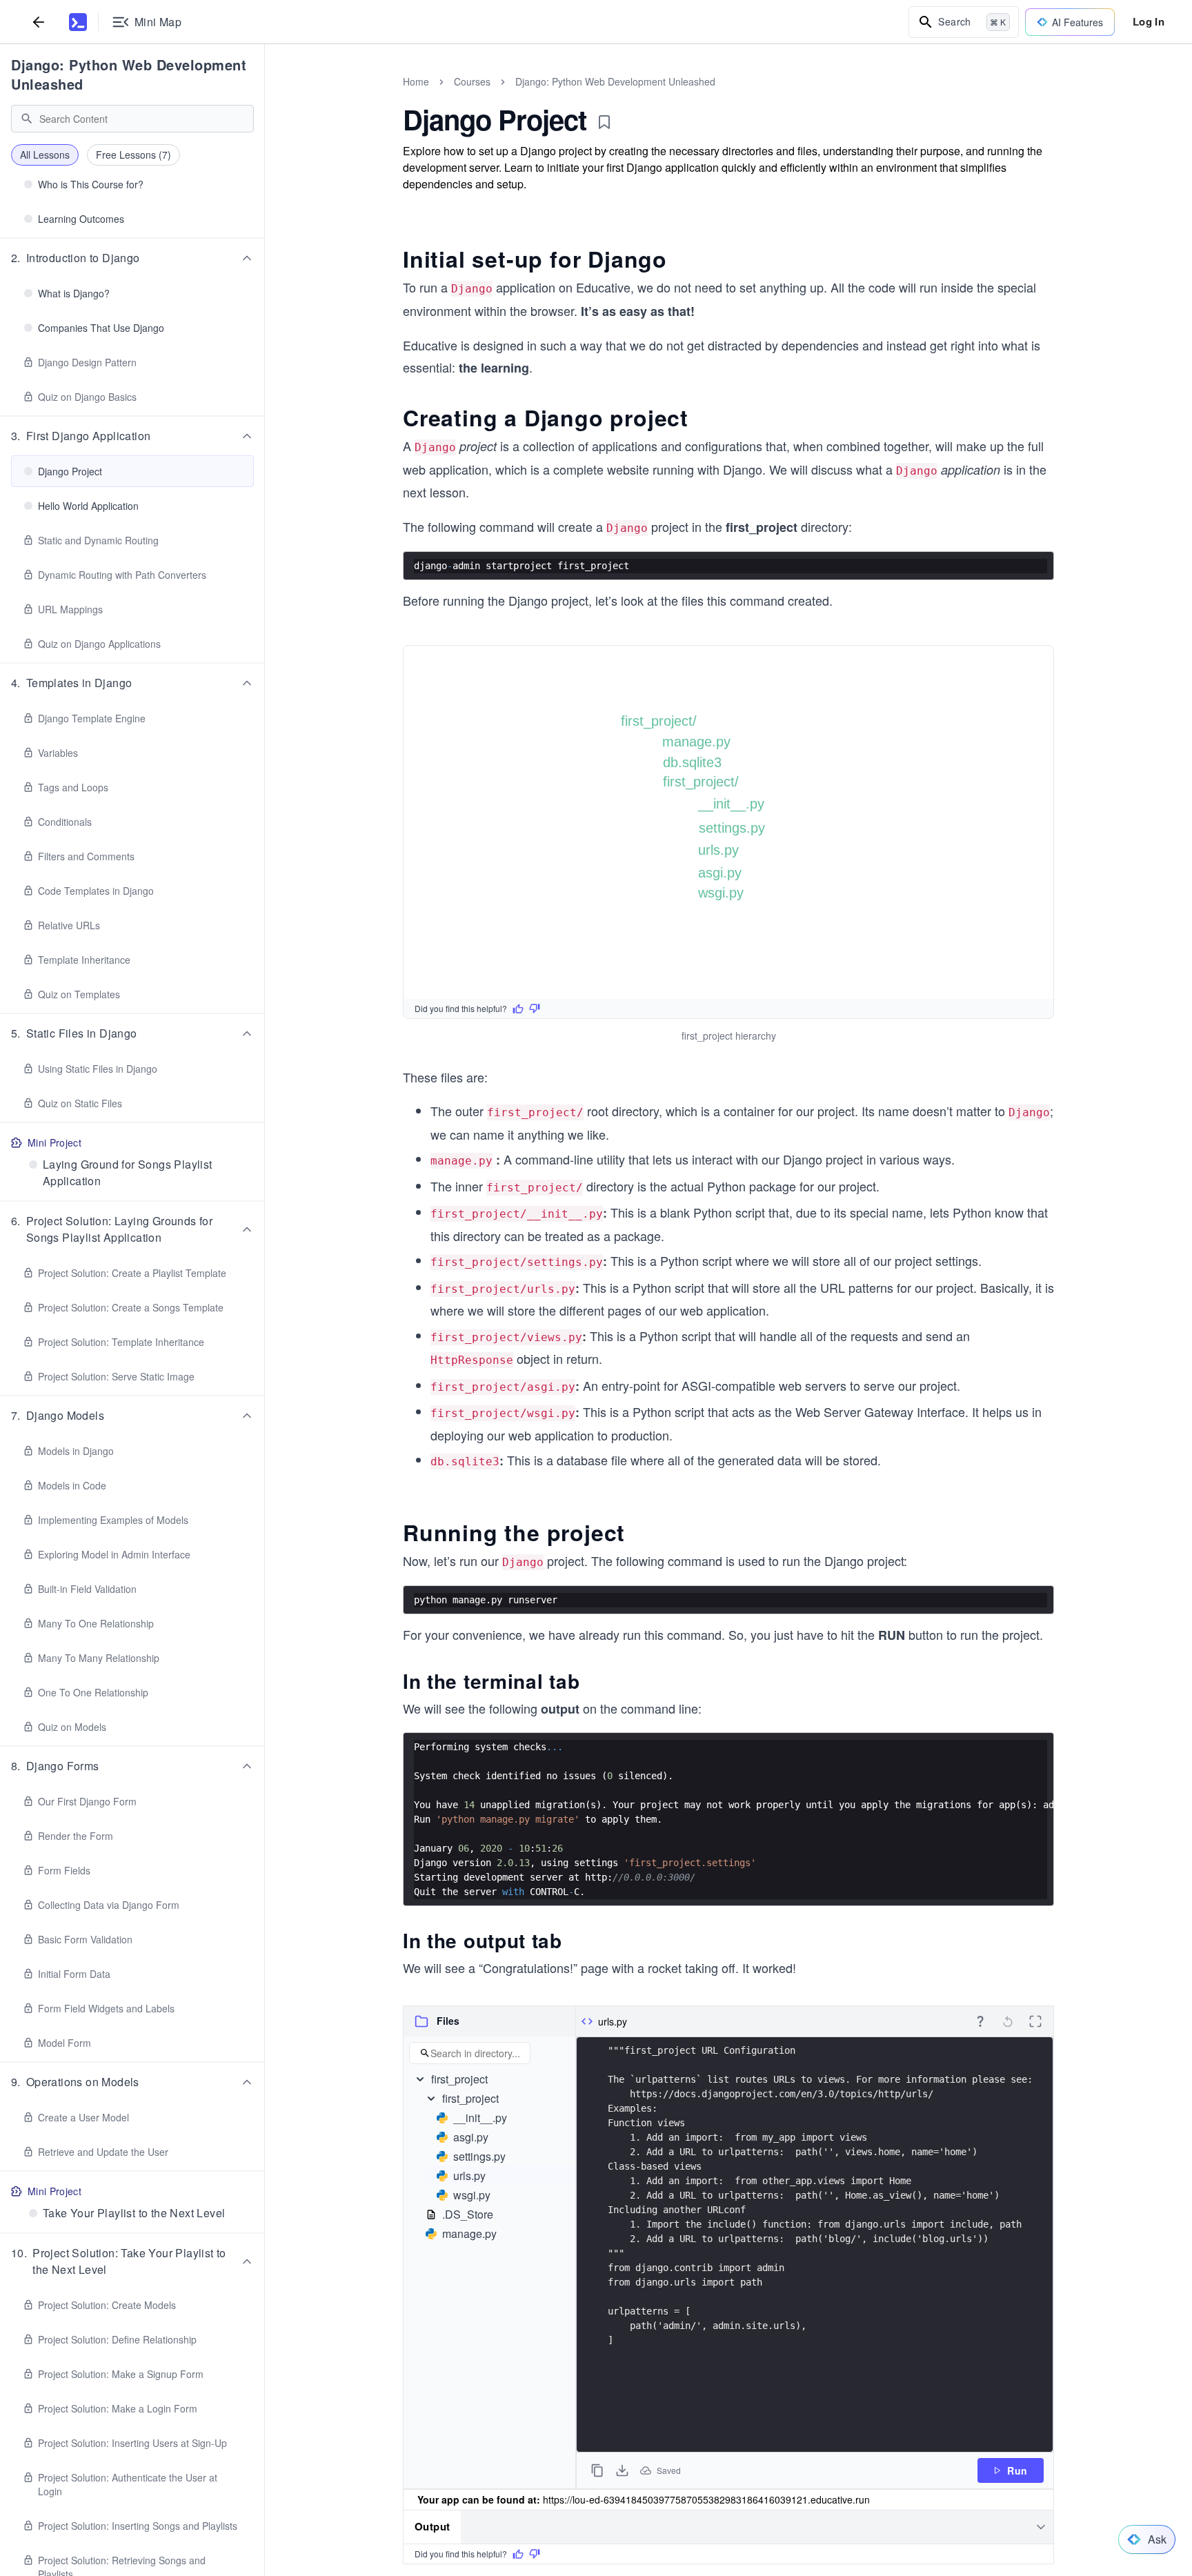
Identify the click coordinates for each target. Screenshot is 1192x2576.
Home (416, 81)
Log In (1149, 21)
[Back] (39, 22)
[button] (132, 258)
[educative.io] (78, 22)
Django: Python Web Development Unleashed (129, 74)
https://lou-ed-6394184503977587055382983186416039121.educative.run (706, 2499)
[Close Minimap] (265, 97)
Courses (472, 81)
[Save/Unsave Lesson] (604, 122)
